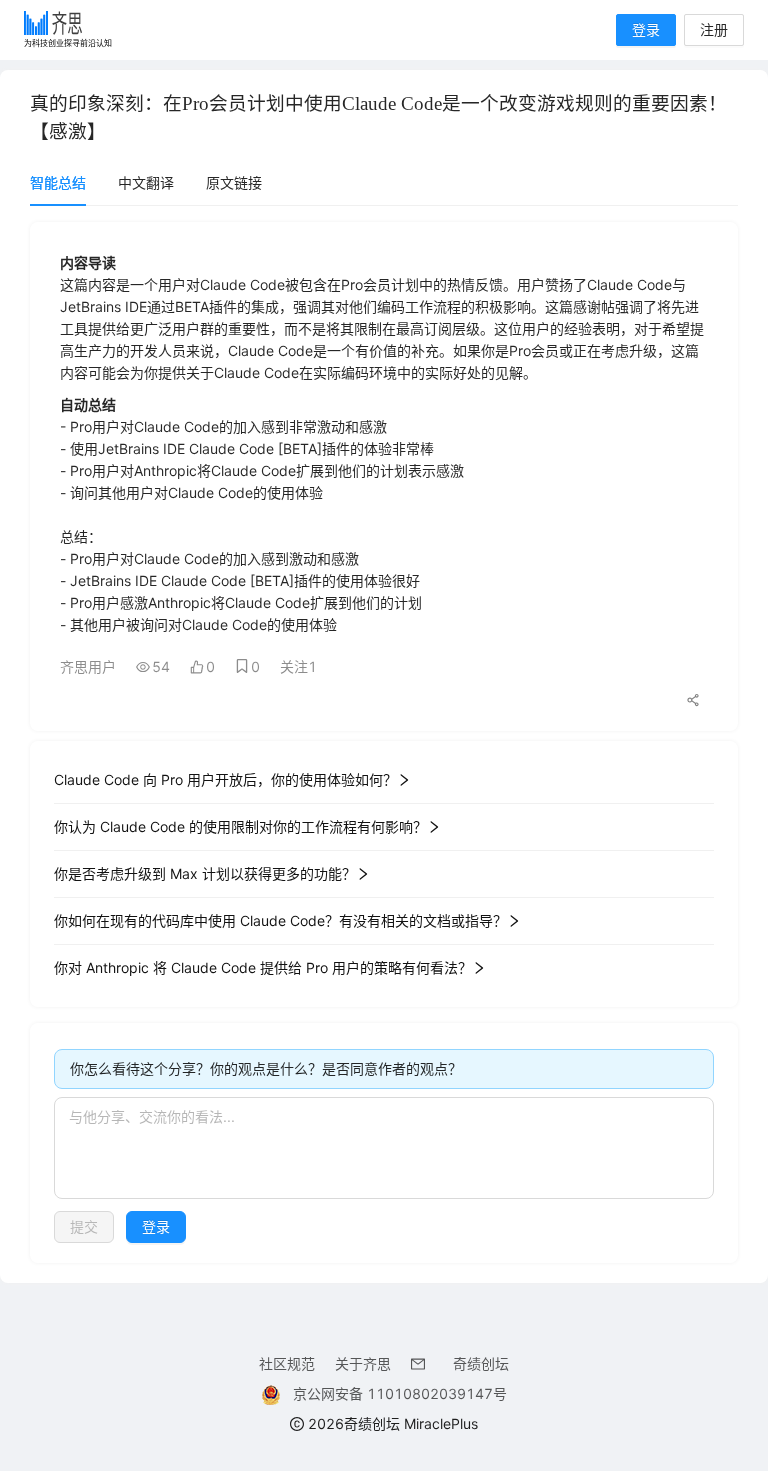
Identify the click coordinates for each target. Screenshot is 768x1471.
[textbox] (384, 1148)
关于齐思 (363, 1363)
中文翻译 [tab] (146, 182)
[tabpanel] (384, 742)
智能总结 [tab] (58, 182)
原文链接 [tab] (234, 182)
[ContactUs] (422, 1363)
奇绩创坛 (481, 1363)
